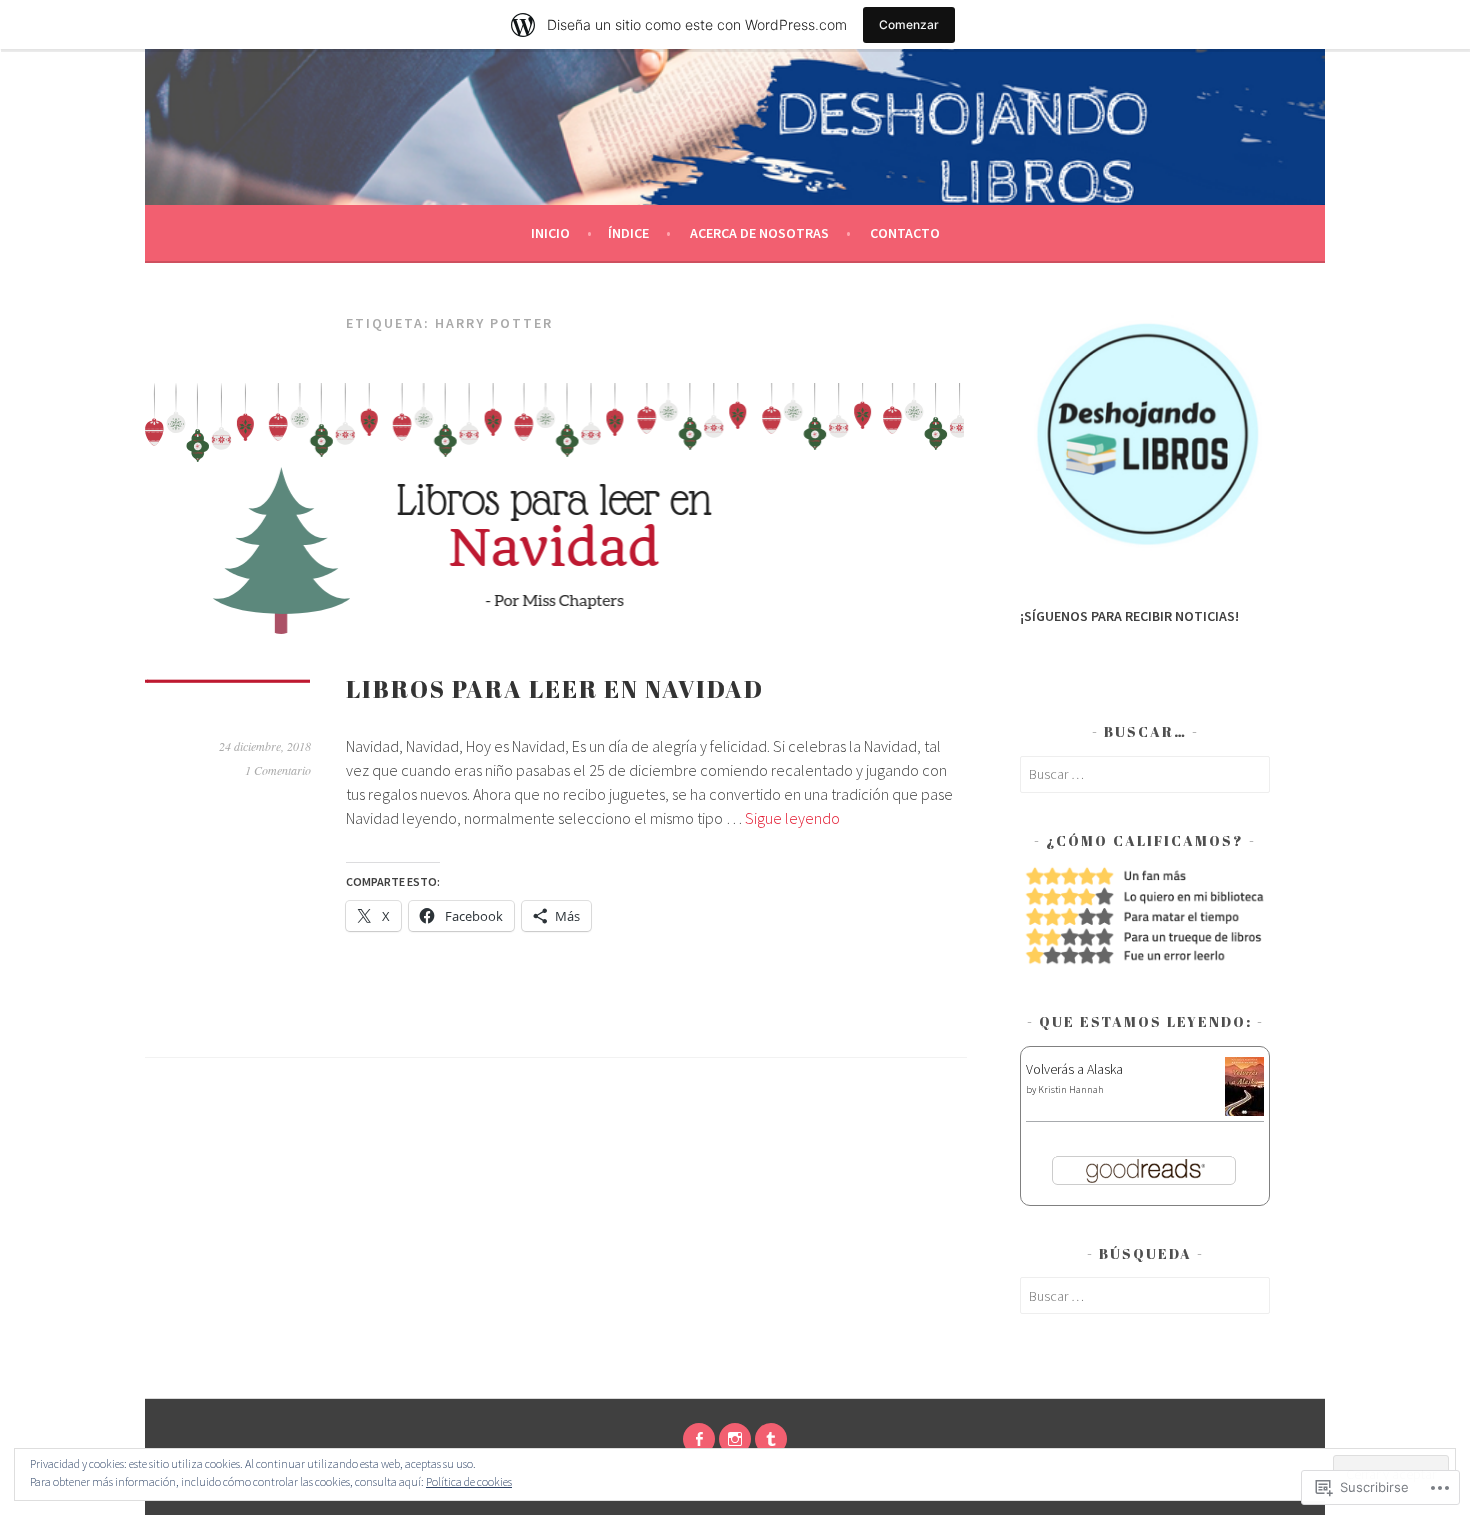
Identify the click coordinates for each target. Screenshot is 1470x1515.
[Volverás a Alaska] (1244, 1111)
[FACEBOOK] (699, 1439)
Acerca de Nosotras (759, 233)
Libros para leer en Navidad (555, 689)
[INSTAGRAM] (735, 1439)
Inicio (550, 233)
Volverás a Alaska (1074, 1069)
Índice (628, 233)
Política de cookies (469, 1481)
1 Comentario (278, 770)
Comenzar (909, 24)
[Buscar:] (1145, 774)
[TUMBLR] (771, 1439)
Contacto (905, 233)
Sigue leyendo (792, 818)
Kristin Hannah (1071, 1089)
